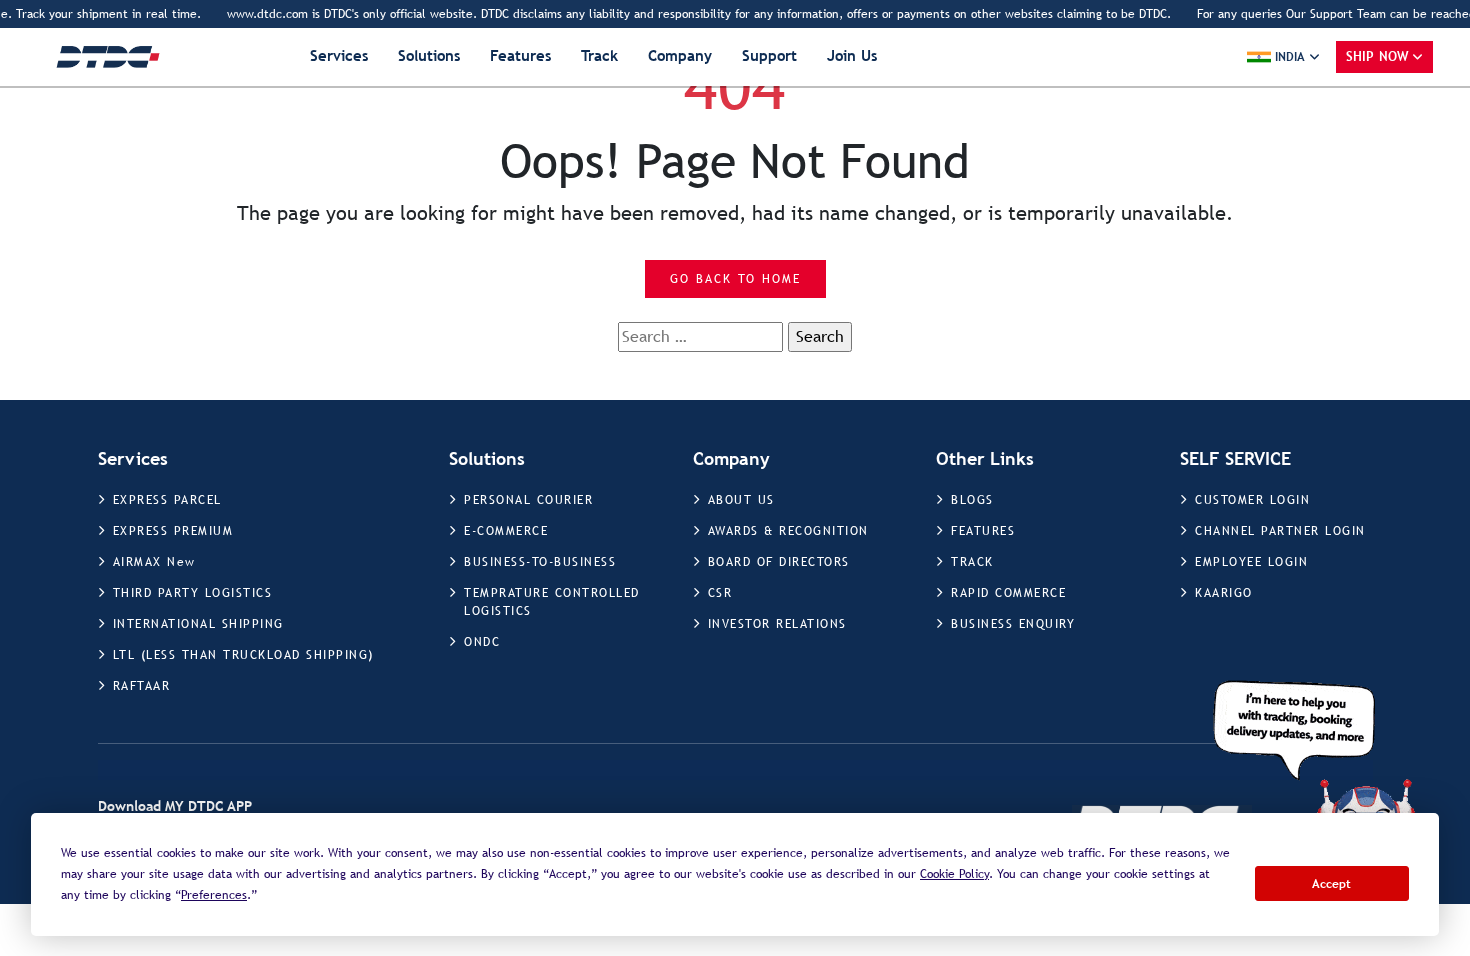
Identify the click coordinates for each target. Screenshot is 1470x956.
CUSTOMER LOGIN (1252, 500)
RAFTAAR (142, 686)
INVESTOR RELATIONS (777, 624)
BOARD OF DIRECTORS (779, 562)
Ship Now (1377, 56)
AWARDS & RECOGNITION (788, 531)
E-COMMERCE (506, 531)
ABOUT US (741, 500)
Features (520, 55)
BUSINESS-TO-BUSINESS (540, 562)
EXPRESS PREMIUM (173, 531)
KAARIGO (1224, 593)
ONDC (482, 642)
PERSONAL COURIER (528, 500)
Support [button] (769, 55)
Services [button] (339, 55)
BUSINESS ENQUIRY (1013, 624)
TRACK (972, 562)
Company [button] (680, 55)
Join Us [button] (852, 55)
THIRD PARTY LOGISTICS (193, 593)
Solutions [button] (429, 55)
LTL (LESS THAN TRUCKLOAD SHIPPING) (243, 655)
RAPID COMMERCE (1008, 593)
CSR (720, 593)
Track (599, 55)
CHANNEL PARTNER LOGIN (1280, 531)
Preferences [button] (214, 895)
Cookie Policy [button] (954, 874)
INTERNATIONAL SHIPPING (198, 624)
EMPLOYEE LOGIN (1251, 562)
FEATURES (983, 531)
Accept (1331, 884)
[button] (1283, 57)
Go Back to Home (735, 279)
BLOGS (972, 500)
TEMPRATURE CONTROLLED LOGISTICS (552, 602)
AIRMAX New (154, 562)
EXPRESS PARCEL (167, 500)
